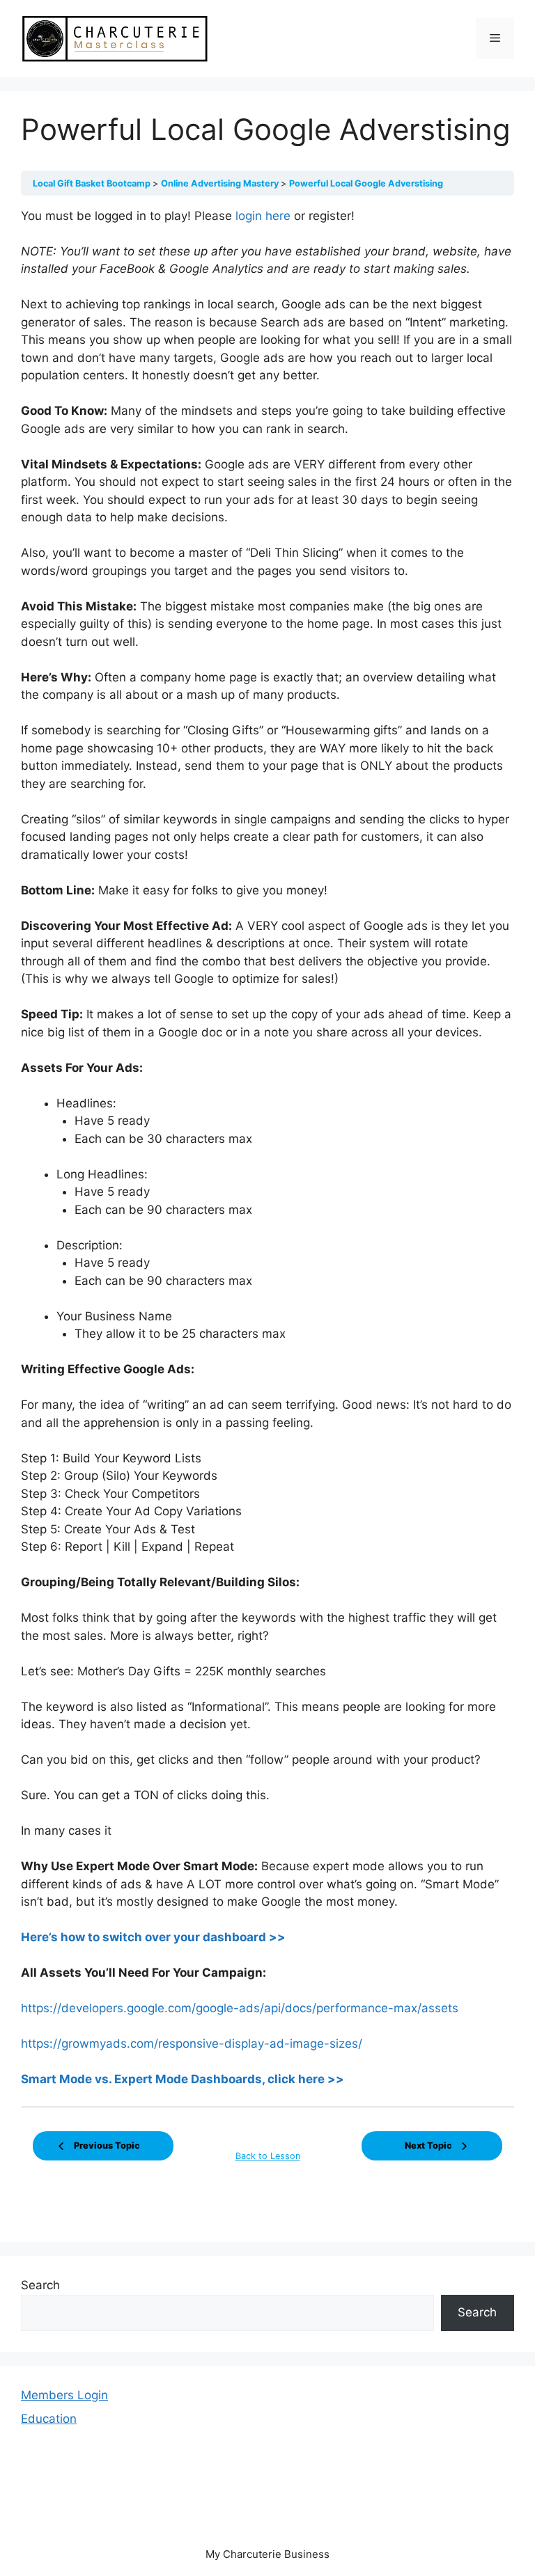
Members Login (64, 2395)
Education (49, 2419)
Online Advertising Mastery (221, 183)
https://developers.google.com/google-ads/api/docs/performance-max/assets (240, 2008)
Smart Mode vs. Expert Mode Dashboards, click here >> (183, 2079)
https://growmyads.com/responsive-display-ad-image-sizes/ (192, 2044)
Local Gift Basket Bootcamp (93, 183)
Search (40, 2285)
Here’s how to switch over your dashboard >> (153, 1937)
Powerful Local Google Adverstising (366, 183)
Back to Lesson (268, 2156)
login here (263, 216)
